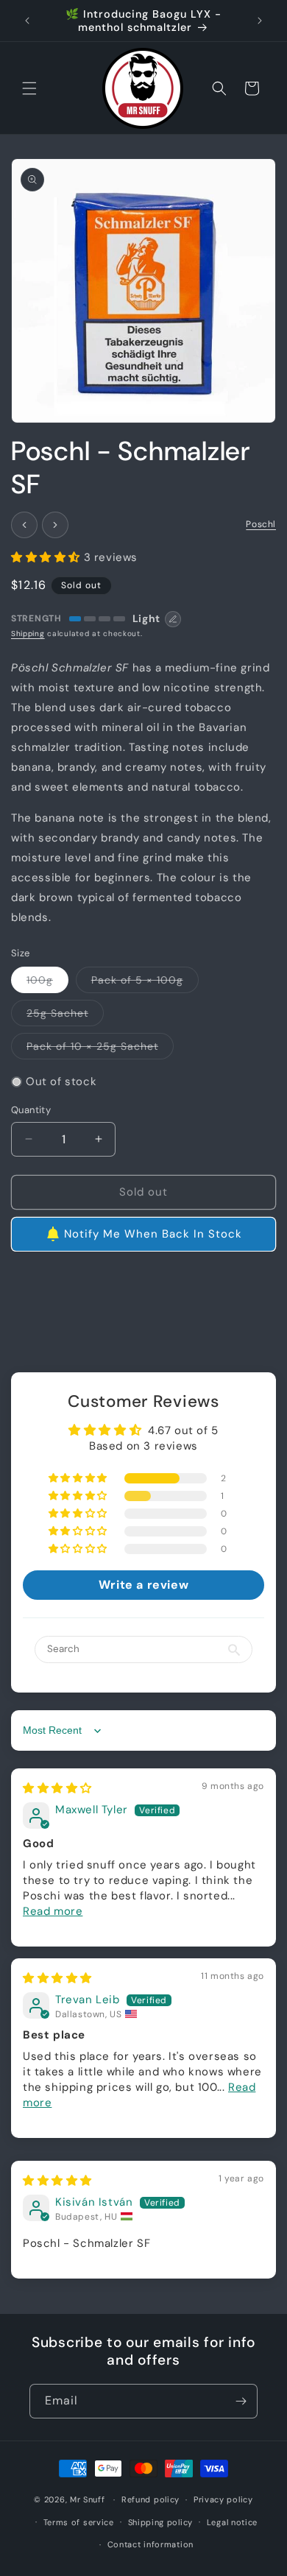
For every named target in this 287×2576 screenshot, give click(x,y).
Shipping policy (161, 2522)
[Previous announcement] (27, 21)
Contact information (150, 2544)
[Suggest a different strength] (173, 619)
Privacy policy (223, 2499)
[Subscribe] (241, 2401)
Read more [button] (53, 1911)
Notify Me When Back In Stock (153, 1234)
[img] (57, 1788)
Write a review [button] (143, 1585)
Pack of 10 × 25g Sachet (100, 1049)
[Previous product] (24, 525)
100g (47, 983)
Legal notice (232, 2522)
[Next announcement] (260, 21)
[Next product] (55, 525)
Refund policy (150, 2499)
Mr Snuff (88, 2499)
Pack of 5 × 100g (145, 983)
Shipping (28, 634)
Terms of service (79, 2522)
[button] (29, 88)
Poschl (261, 524)
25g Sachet (65, 1016)
